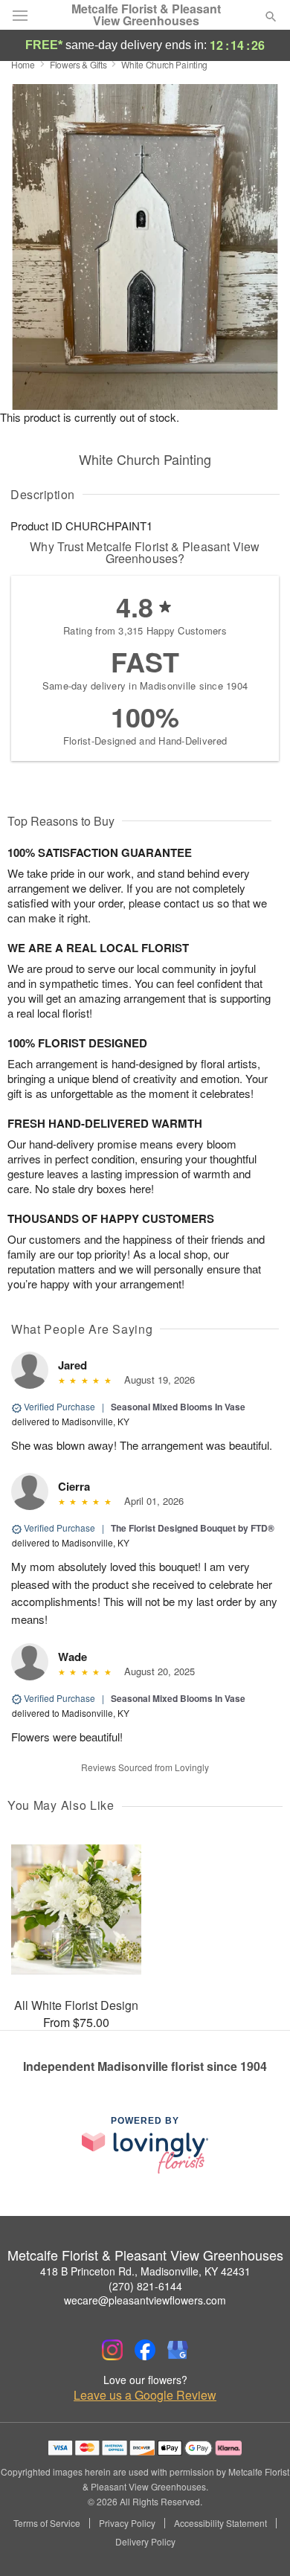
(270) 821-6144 (145, 2286)
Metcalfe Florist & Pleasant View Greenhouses (146, 15)
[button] (258, 2543)
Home (23, 64)
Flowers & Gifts (78, 64)
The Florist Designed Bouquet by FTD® (193, 1528)
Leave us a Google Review (145, 2395)
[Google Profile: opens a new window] (178, 2350)
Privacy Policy (127, 2523)
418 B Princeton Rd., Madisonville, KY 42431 (145, 2271)
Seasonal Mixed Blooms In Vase (178, 1407)
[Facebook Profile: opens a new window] (145, 2350)
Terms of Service (47, 2523)
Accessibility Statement (220, 2523)
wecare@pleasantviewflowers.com (145, 2300)
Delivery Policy (145, 2542)
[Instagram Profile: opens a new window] (112, 2350)
